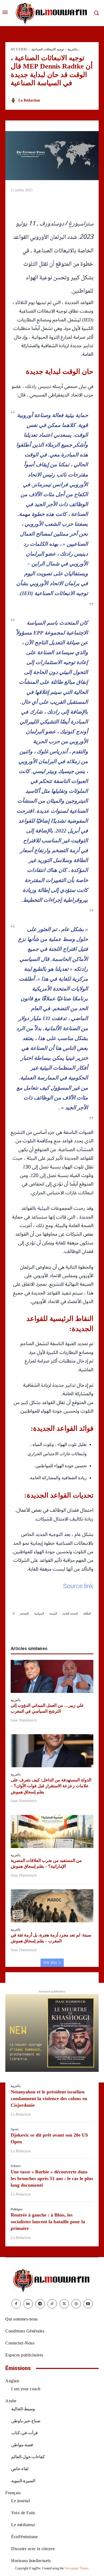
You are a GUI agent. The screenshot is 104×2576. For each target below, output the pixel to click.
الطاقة (87, 1613)
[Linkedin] (58, 1628)
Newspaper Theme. (77, 2568)
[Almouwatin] (52, 13)
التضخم (24, 1613)
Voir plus (50, 1962)
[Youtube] (88, 2304)
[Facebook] (21, 1628)
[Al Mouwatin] (52, 2280)
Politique (17, 2209)
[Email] (70, 1628)
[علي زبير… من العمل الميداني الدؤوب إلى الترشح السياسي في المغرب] (52, 1676)
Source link (78, 1587)
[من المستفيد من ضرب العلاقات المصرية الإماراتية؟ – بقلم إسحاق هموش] (52, 1831)
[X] (34, 1628)
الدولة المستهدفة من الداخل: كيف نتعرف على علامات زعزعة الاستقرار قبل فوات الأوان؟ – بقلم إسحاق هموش (51, 1786)
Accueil (19, 49)
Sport (15, 2129)
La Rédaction (29, 100)
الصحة (53, 1613)
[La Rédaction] (14, 100)
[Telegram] (83, 1628)
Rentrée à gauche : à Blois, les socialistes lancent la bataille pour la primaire (48, 2222)
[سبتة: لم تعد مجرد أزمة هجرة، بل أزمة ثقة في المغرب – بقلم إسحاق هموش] (52, 1906)
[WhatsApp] (46, 1628)
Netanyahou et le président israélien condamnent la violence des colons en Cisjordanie (49, 2098)
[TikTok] (52, 2304)
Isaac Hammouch (24, 1720)
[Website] (76, 2304)
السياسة (39, 1613)
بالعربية (72, 49)
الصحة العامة (70, 1613)
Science (16, 2166)
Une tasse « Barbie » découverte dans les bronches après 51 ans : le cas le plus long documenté (52, 2178)
